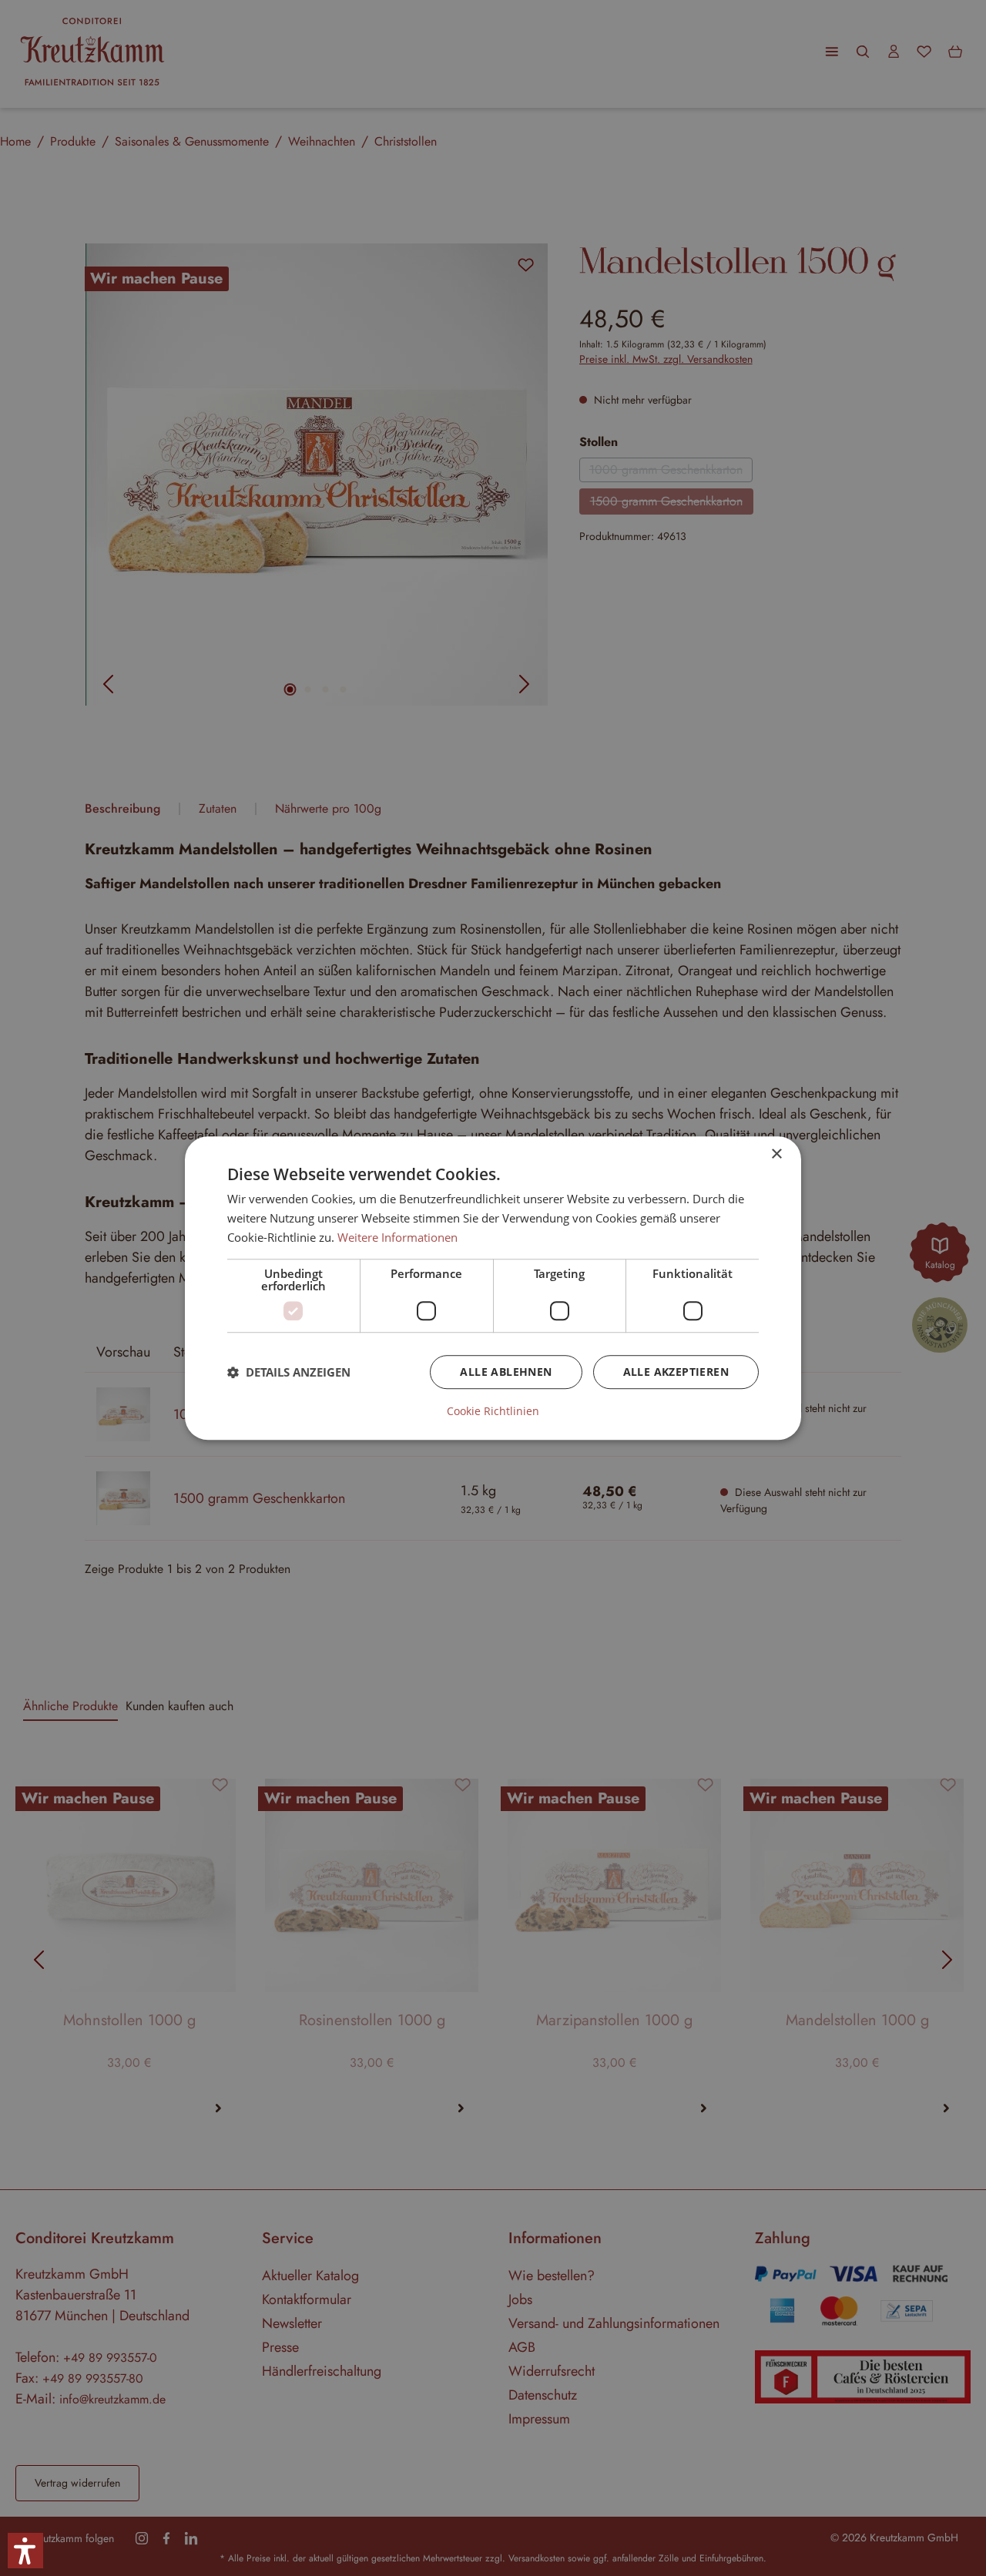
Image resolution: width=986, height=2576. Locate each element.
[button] (289, 1372)
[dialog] (493, 1288)
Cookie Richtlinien (493, 1411)
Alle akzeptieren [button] (676, 1372)
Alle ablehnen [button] (506, 1372)
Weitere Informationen (397, 1237)
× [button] (776, 1154)
